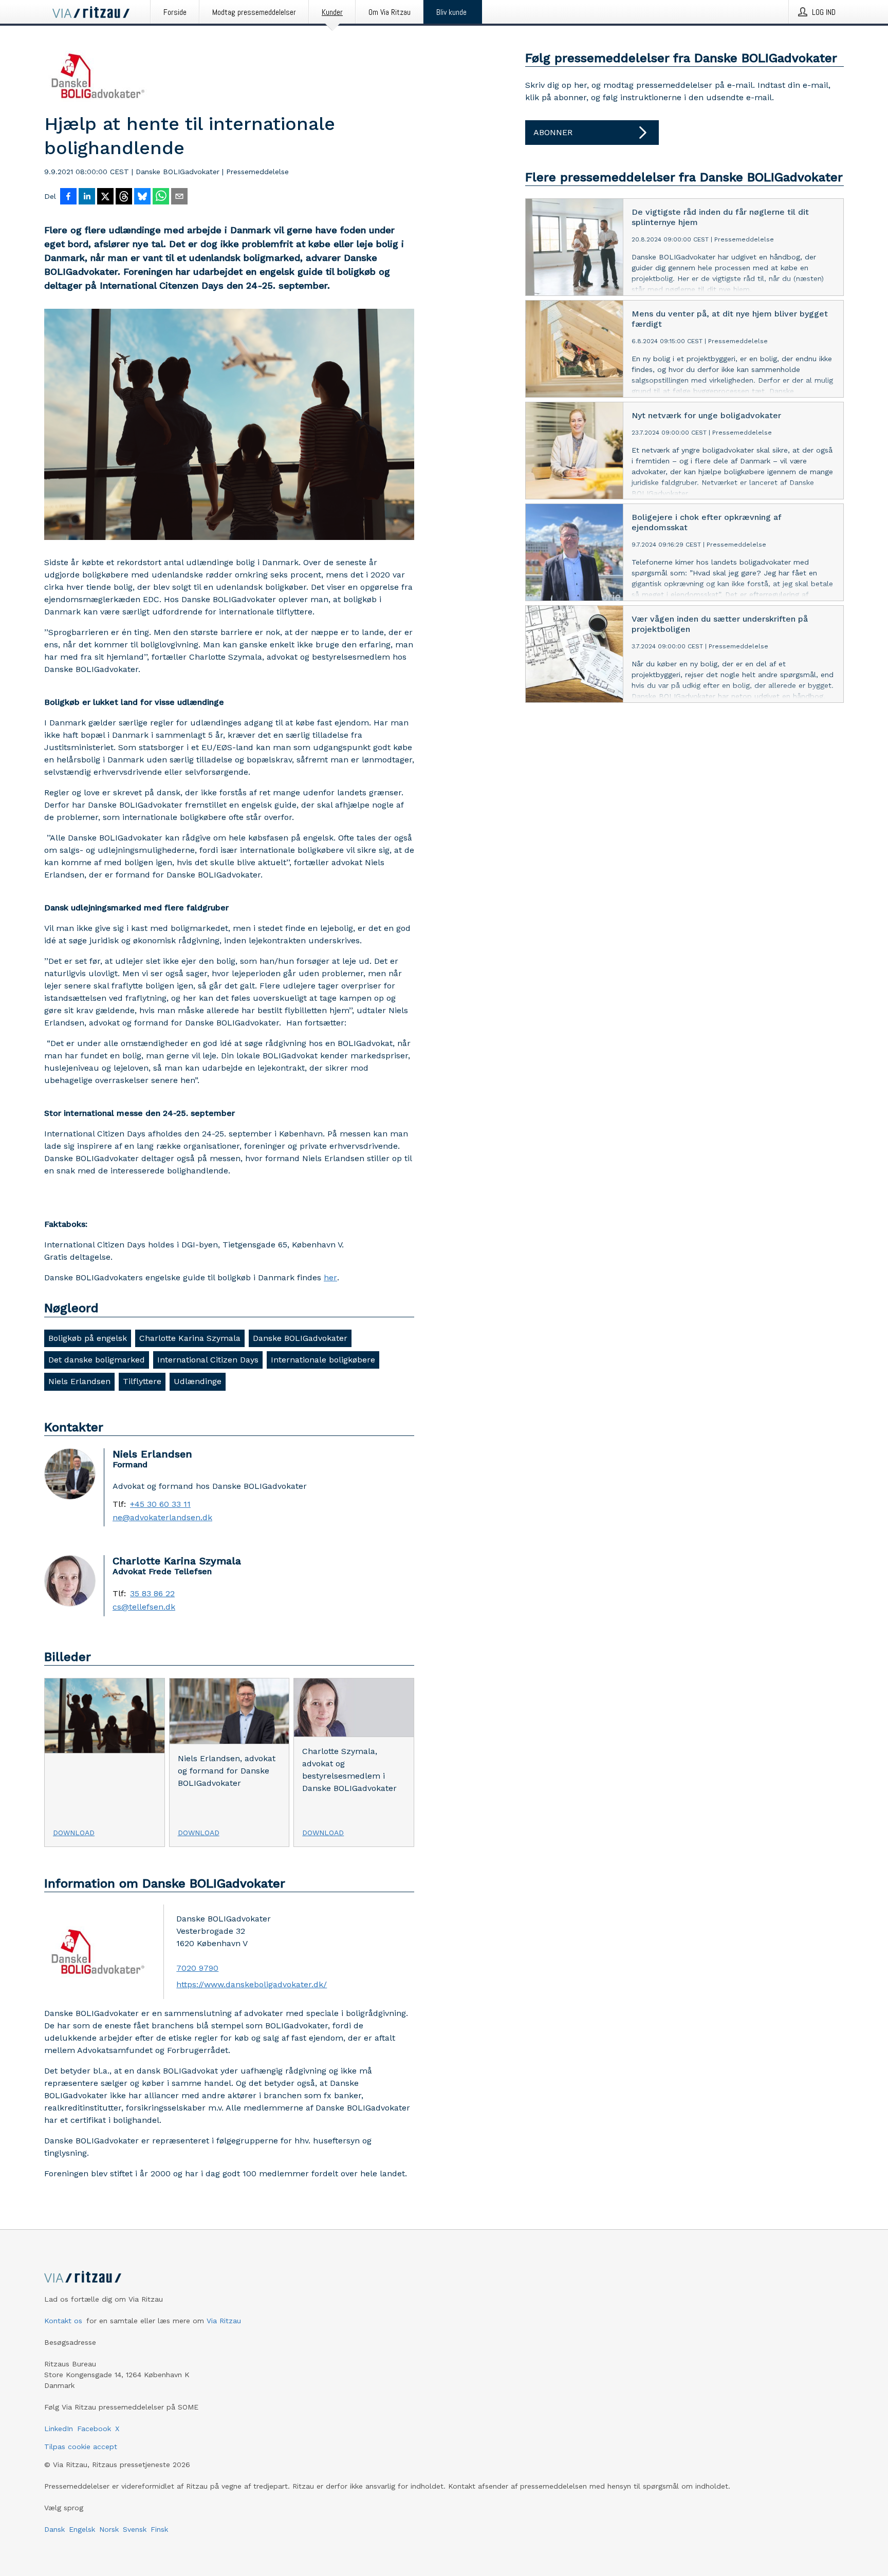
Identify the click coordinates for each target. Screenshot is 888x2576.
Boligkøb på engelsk (88, 1338)
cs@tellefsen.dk (144, 1607)
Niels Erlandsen (79, 1381)
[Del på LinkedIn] (87, 197)
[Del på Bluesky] (142, 197)
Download (74, 1833)
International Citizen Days (208, 1360)
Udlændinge (198, 1381)
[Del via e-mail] (179, 197)
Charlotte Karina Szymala (190, 1338)
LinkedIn (59, 2429)
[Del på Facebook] (68, 197)
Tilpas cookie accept (81, 2447)
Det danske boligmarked (97, 1360)
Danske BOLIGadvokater (300, 1338)
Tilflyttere (142, 1381)
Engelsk (82, 2529)
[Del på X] (105, 197)
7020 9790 (197, 1968)
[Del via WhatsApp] (161, 197)
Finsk (159, 2529)
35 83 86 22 (152, 1594)
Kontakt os (63, 2321)
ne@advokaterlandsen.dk (162, 1518)
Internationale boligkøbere (323, 1360)
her (330, 1277)
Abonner (553, 132)
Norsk (109, 2529)
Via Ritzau (224, 2321)
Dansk (54, 2529)
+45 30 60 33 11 (160, 1504)
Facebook (94, 2429)
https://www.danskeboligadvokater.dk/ (252, 1984)
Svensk (135, 2529)
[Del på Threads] (124, 197)
